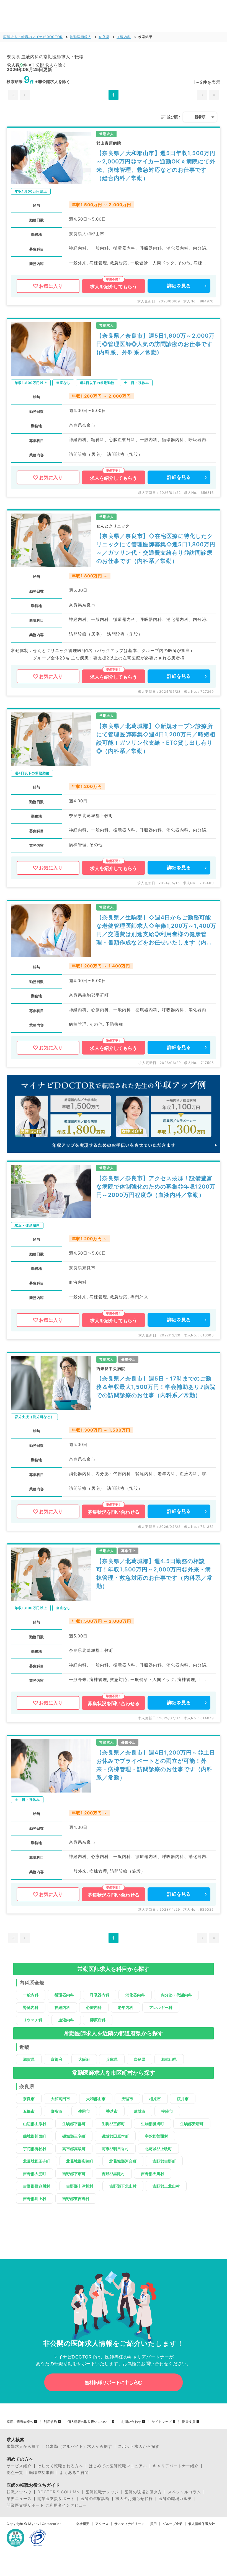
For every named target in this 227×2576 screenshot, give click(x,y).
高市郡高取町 (74, 2149)
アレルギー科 (161, 2007)
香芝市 (112, 2111)
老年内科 (125, 2007)
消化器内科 (135, 1995)
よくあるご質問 (74, 2473)
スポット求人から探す (139, 2446)
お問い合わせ (131, 2422)
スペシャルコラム (184, 2492)
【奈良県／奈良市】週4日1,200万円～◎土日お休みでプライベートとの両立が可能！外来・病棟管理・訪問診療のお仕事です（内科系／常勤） (156, 1765)
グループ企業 (172, 2524)
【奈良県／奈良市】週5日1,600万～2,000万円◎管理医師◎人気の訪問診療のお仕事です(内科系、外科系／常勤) (155, 344)
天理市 (127, 2099)
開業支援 (189, 2422)
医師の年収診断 (95, 2499)
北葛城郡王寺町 (37, 2161)
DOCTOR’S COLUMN (59, 2492)
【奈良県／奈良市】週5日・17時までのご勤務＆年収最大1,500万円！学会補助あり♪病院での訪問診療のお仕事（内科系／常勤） (156, 1387)
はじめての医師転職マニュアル (118, 2466)
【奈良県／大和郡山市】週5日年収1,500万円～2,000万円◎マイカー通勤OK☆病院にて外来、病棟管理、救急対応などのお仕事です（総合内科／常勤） (156, 166)
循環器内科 (64, 1995)
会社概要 (83, 2524)
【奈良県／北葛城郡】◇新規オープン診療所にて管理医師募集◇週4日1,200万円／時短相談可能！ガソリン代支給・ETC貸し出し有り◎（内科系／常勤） (156, 739)
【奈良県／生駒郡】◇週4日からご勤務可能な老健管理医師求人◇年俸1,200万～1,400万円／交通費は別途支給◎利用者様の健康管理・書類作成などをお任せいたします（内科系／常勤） (156, 930)
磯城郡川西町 (35, 2136)
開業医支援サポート (56, 2499)
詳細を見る (179, 286)
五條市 (29, 2111)
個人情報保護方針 (202, 2524)
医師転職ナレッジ (102, 2492)
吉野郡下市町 (74, 2174)
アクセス (102, 2524)
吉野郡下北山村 (123, 2186)
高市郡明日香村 (115, 2149)
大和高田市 (60, 2099)
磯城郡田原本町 (115, 2136)
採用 (153, 2524)
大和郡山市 (96, 2099)
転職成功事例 (42, 2473)
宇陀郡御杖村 (35, 2149)
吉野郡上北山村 (166, 2186)
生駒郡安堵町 (192, 2124)
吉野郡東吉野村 (76, 2199)
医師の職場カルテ (175, 2499)
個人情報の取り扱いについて (89, 2422)
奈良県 (104, 37)
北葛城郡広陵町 (80, 2161)
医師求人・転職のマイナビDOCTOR (33, 37)
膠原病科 (98, 2020)
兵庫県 (112, 2059)
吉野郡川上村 (35, 2199)
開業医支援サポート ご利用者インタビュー (47, 2505)
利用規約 (50, 2422)
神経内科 (62, 2007)
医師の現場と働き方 (143, 2492)
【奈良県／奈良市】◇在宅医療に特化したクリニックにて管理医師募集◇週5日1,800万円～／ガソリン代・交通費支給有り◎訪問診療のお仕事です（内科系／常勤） (156, 548)
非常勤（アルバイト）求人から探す (79, 2446)
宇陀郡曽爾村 (156, 2136)
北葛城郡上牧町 (158, 2149)
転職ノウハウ (19, 2492)
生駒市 (84, 2111)
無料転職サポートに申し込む (114, 2382)
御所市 (56, 2111)
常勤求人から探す (23, 2446)
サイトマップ (162, 2422)
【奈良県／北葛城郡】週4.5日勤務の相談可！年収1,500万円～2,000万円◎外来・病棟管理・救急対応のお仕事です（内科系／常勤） (154, 1574)
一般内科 (31, 1995)
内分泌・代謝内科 (176, 1995)
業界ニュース (19, 2499)
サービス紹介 (19, 2466)
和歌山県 (169, 2059)
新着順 (200, 117)
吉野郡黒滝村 (113, 2174)
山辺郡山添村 (35, 2124)
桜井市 (183, 2099)
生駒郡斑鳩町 (153, 2124)
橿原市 (155, 2099)
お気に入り (51, 286)
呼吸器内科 (100, 1995)
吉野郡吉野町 (164, 2161)
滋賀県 (29, 2059)
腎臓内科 (31, 2007)
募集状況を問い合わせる (114, 1512)
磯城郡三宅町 (74, 2136)
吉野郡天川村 (153, 2174)
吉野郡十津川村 (80, 2186)
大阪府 (84, 2059)
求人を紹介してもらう (114, 287)
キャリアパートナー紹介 (176, 2466)
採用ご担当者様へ (20, 2422)
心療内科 (94, 2007)
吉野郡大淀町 (35, 2174)
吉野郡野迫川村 (37, 2186)
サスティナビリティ (129, 2524)
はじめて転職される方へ (60, 2466)
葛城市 (140, 2111)
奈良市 (29, 2099)
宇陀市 (167, 2111)
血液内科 (124, 37)
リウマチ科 (33, 2020)
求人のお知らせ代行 (134, 2499)
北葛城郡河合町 (123, 2161)
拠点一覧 (15, 2473)
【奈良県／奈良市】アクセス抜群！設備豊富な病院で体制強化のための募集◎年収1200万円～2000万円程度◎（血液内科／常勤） (156, 1187)
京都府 (56, 2059)
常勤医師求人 (81, 37)
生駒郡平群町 (74, 2124)
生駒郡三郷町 (113, 2124)
